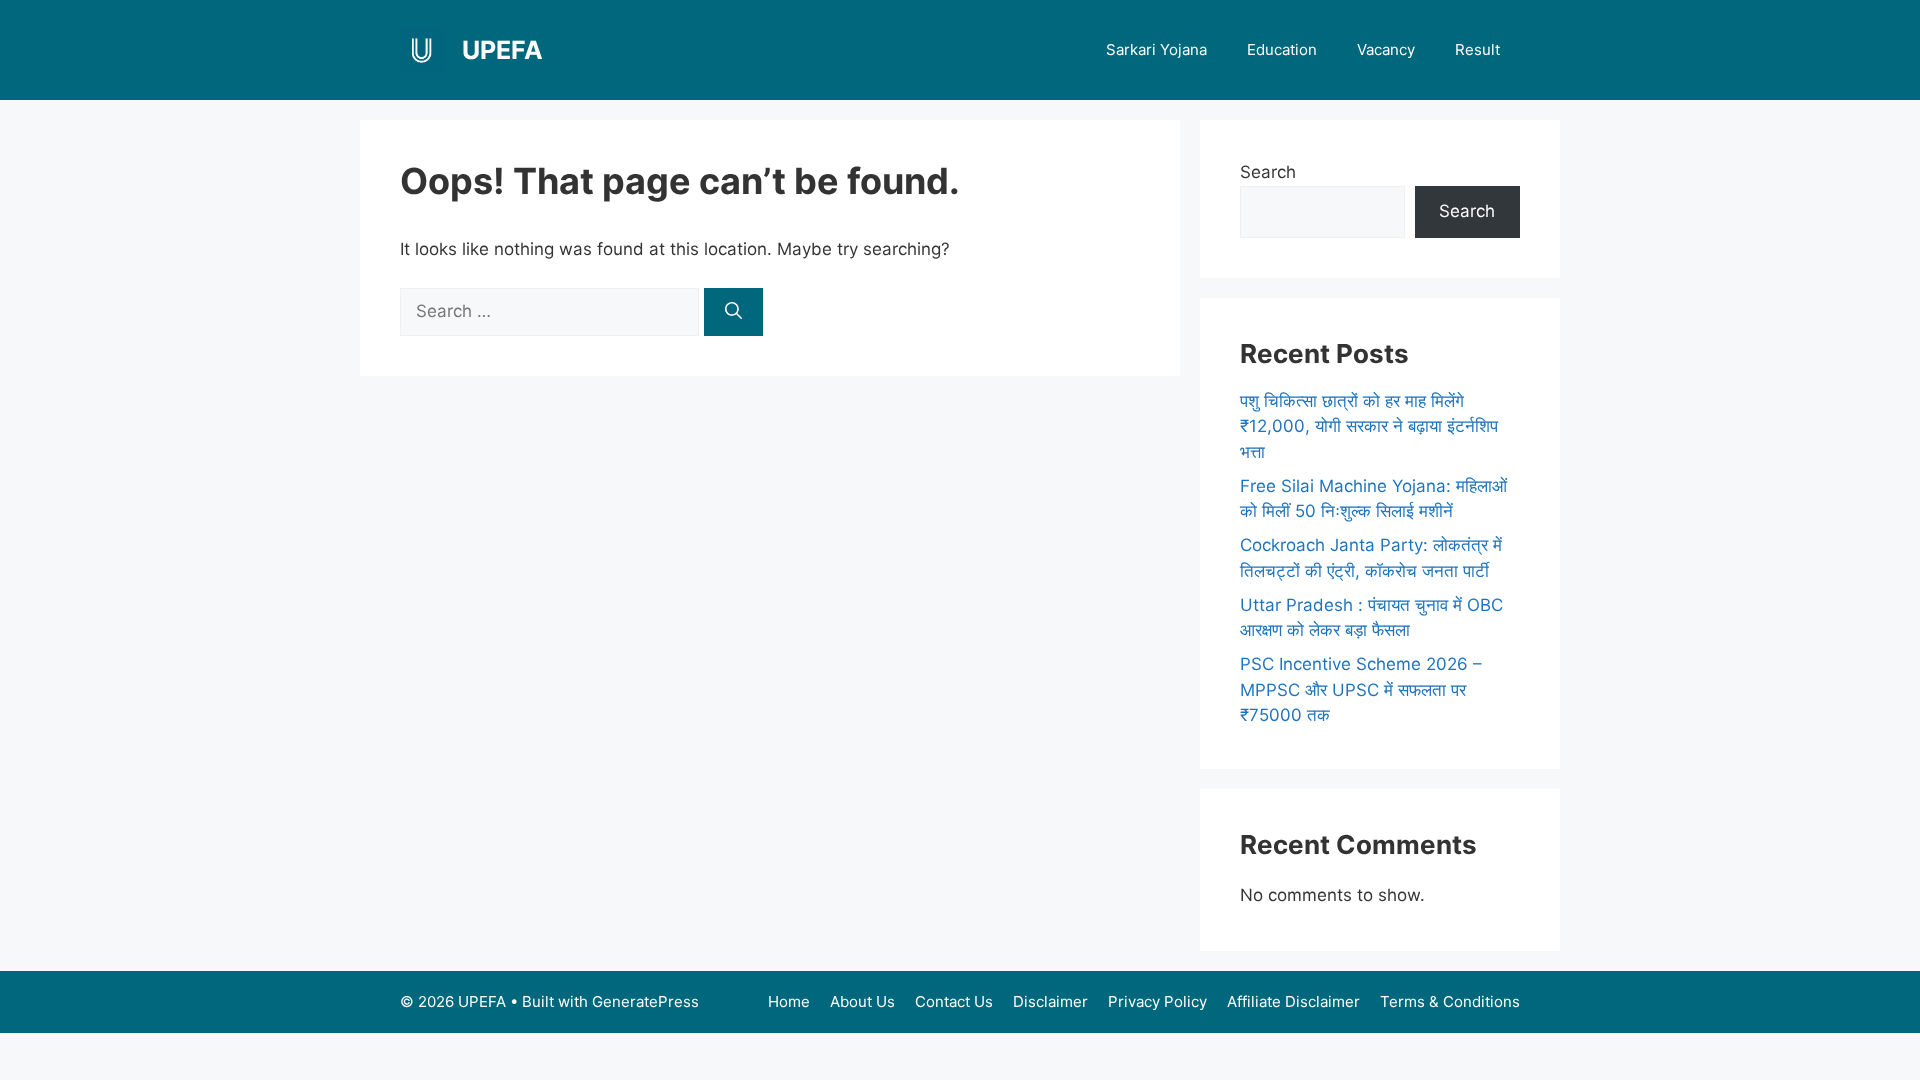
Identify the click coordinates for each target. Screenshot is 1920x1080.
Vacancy (1386, 49)
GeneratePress (645, 1001)
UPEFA (502, 50)
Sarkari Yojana (1156, 49)
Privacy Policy (1157, 1001)
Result (1477, 49)
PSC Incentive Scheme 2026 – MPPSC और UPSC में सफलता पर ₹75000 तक (1361, 689)
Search (1268, 172)
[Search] (733, 312)
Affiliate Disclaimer (1293, 1001)
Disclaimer (1050, 1001)
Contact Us (954, 1001)
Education (1282, 49)
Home (789, 1001)
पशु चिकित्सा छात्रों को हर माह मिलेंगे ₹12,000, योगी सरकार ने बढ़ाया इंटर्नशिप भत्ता (1369, 426)
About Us (862, 1001)
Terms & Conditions (1450, 1001)
